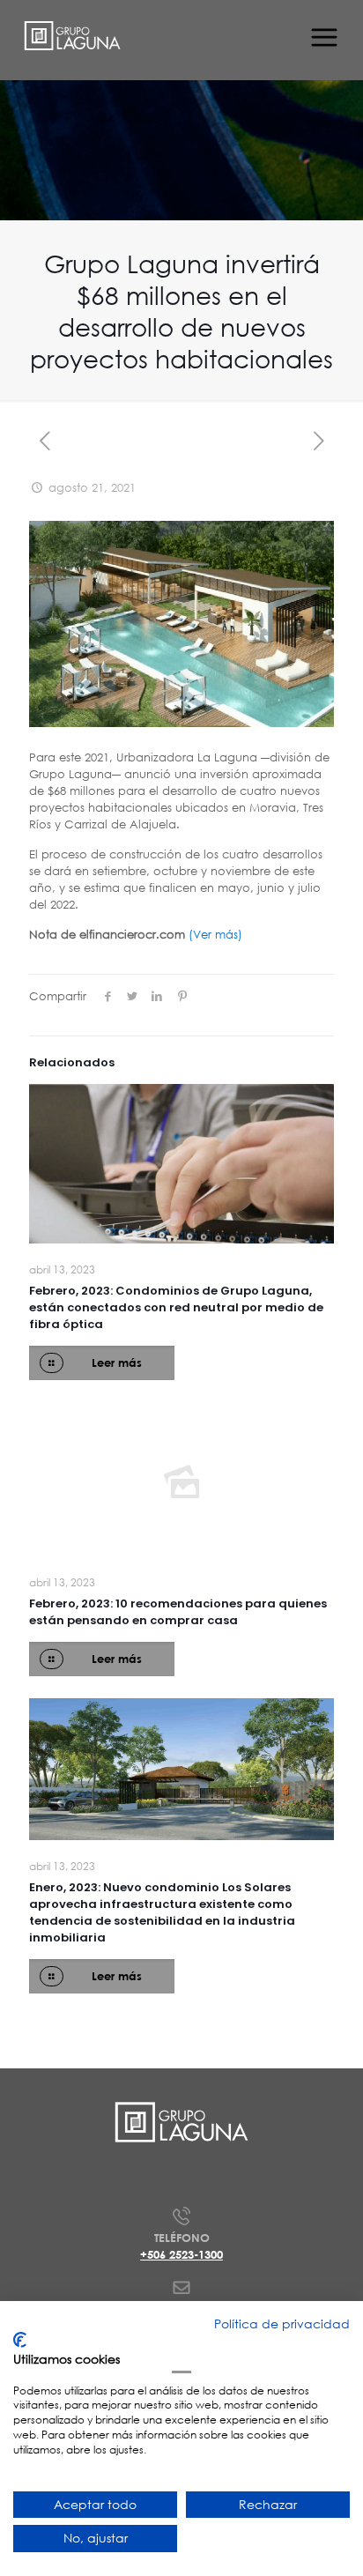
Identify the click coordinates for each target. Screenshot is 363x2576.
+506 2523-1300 (181, 2254)
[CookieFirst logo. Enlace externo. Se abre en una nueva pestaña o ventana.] (20, 2340)
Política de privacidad (282, 2324)
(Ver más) (215, 935)
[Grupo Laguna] (73, 35)
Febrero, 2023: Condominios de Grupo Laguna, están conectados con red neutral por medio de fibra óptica (176, 1307)
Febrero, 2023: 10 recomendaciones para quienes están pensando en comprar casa (178, 1612)
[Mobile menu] (322, 35)
